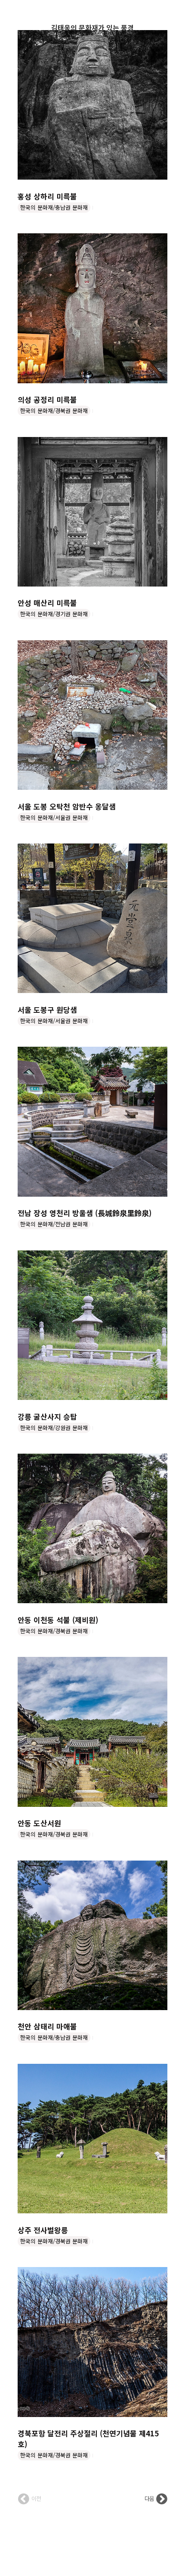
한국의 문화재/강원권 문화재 (54, 1428)
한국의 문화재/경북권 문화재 (54, 411)
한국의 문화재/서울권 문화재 (54, 817)
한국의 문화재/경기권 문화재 (54, 614)
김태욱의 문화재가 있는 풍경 (92, 28)
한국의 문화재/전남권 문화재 (54, 1224)
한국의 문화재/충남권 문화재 (54, 207)
